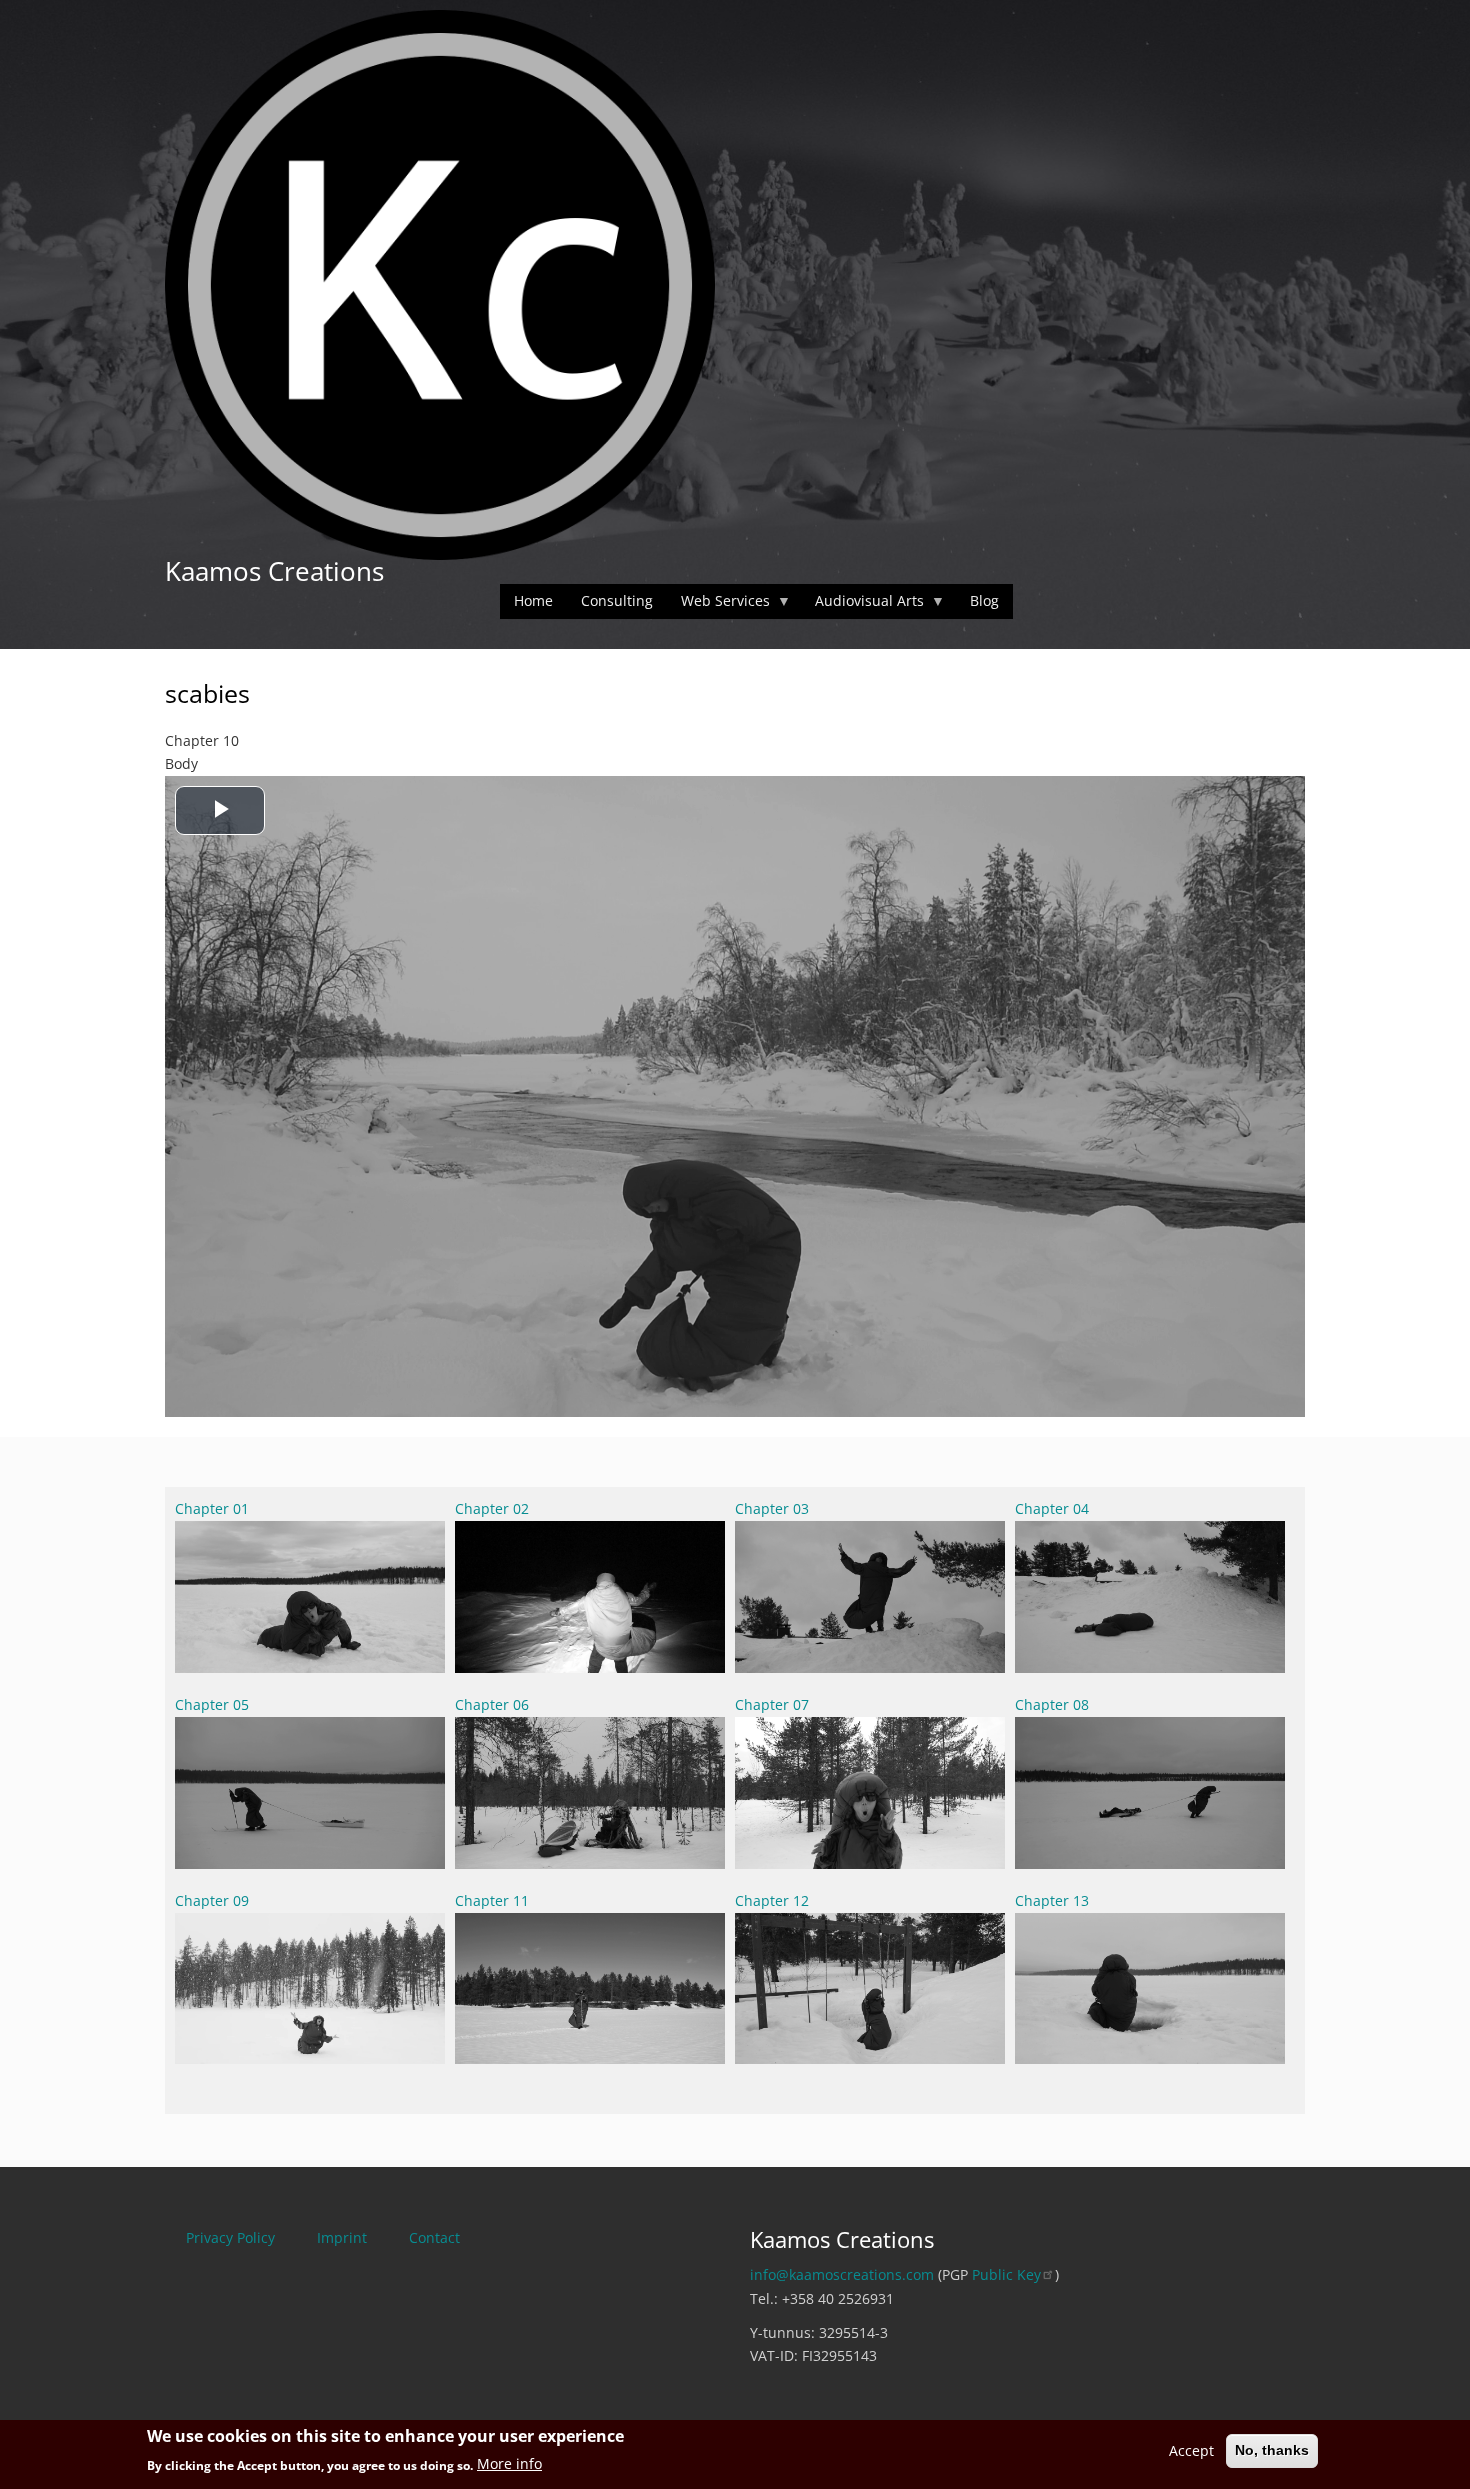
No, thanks (1272, 2450)
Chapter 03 (772, 1508)
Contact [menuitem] (434, 2237)
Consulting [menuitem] (617, 600)
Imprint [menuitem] (342, 2237)
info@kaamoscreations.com (842, 2274)
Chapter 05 (212, 1704)
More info (509, 2464)
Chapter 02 (492, 1508)
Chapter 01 (212, 1508)
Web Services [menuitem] (718, 605)
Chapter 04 (1052, 1508)
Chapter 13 (1052, 1900)
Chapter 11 (492, 1900)
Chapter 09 (212, 1900)
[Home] (440, 283)
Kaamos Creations (274, 571)
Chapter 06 (492, 1704)
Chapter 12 (772, 1900)
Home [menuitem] (533, 600)
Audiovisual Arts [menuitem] (862, 605)
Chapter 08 (1052, 1704)
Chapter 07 (772, 1704)
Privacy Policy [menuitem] (230, 2237)
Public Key (1006, 2274)
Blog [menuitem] (984, 600)
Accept (1191, 2450)
